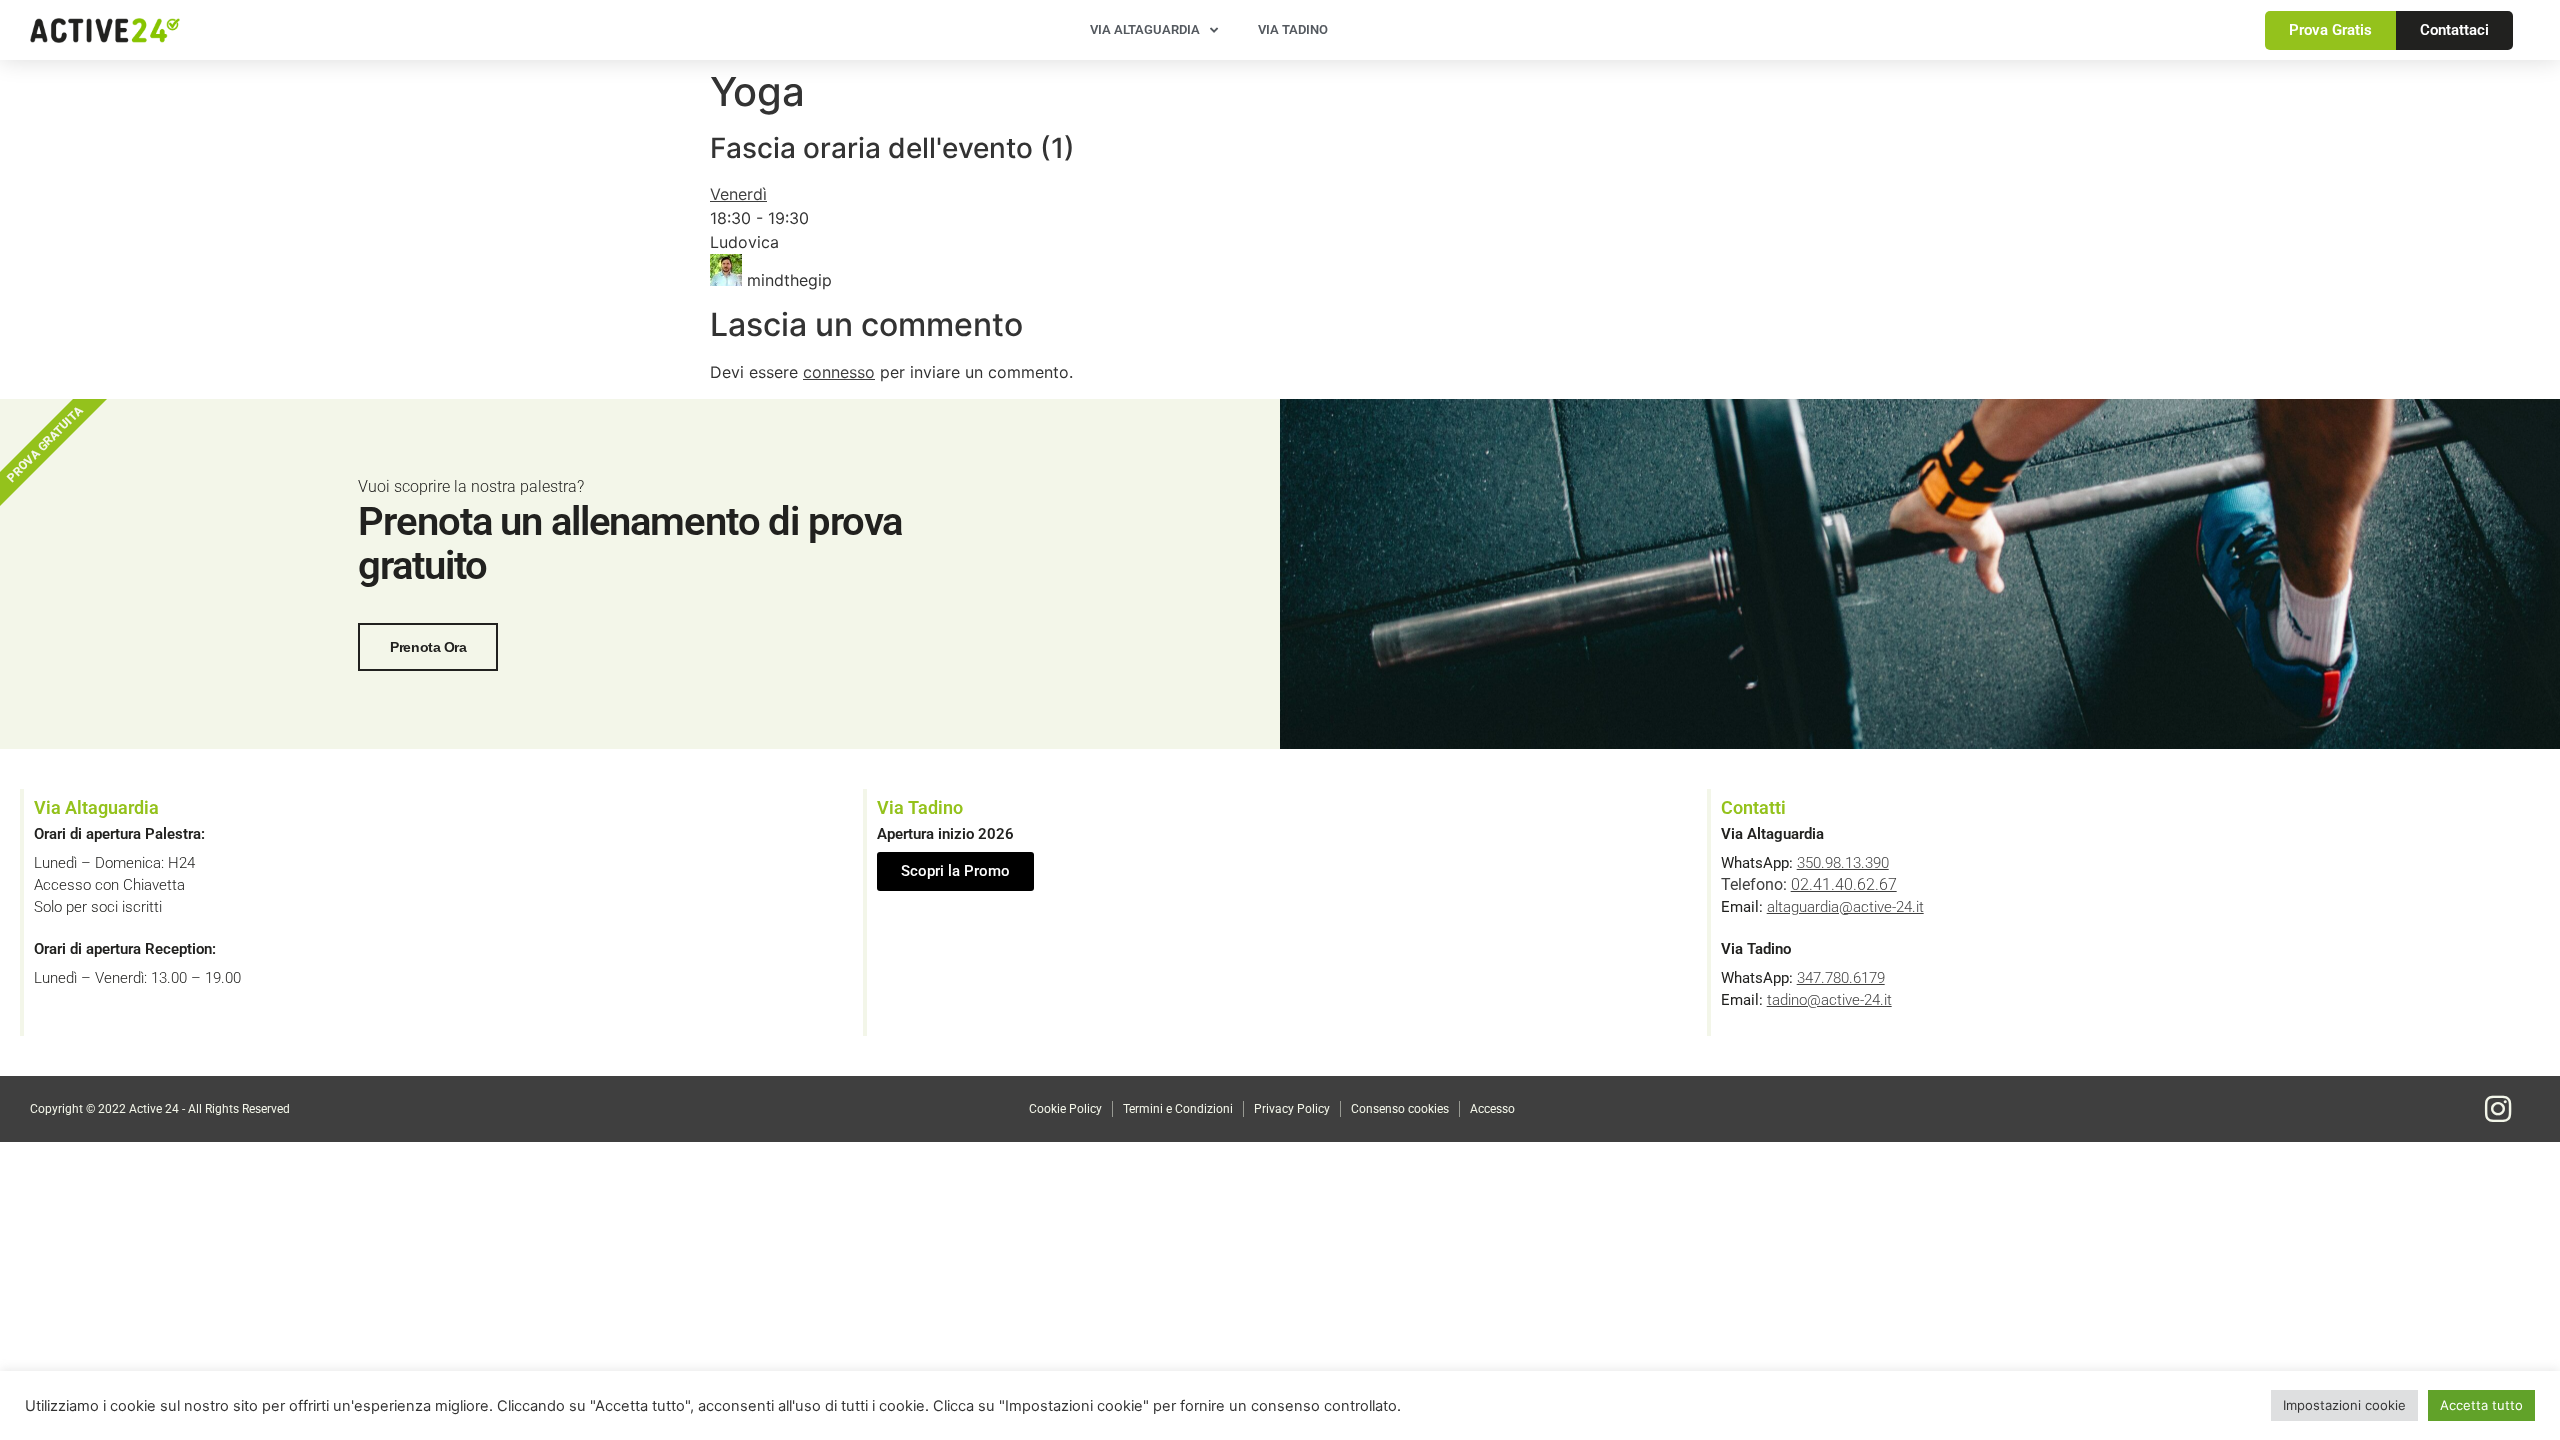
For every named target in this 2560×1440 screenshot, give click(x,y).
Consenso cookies (1400, 1109)
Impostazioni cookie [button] (2344, 1405)
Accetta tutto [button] (2481, 1405)
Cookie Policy (1065, 1109)
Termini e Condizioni (1178, 1109)
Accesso (1492, 1109)
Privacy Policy (1292, 1109)
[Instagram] (2498, 1109)
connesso (839, 372)
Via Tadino (1293, 29)
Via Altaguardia (1145, 29)
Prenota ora (428, 647)
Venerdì (738, 194)
